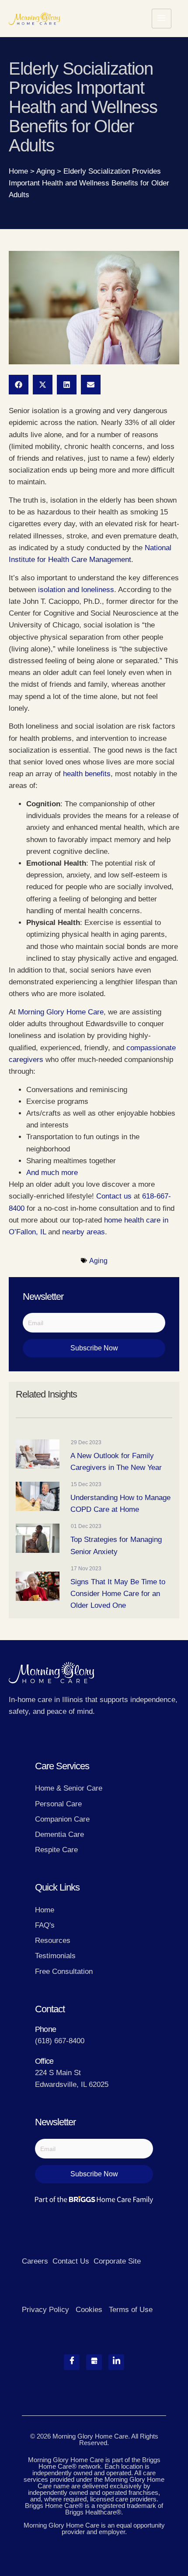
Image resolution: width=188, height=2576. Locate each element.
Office (44, 2061)
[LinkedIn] (116, 2362)
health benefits (87, 774)
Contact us (114, 1196)
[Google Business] (94, 2362)
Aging (45, 171)
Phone (45, 2029)
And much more (52, 1173)
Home (18, 171)
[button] (19, 385)
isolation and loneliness (75, 590)
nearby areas (84, 1232)
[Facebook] (72, 2362)
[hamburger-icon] (162, 19)
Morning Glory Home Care (61, 1012)
